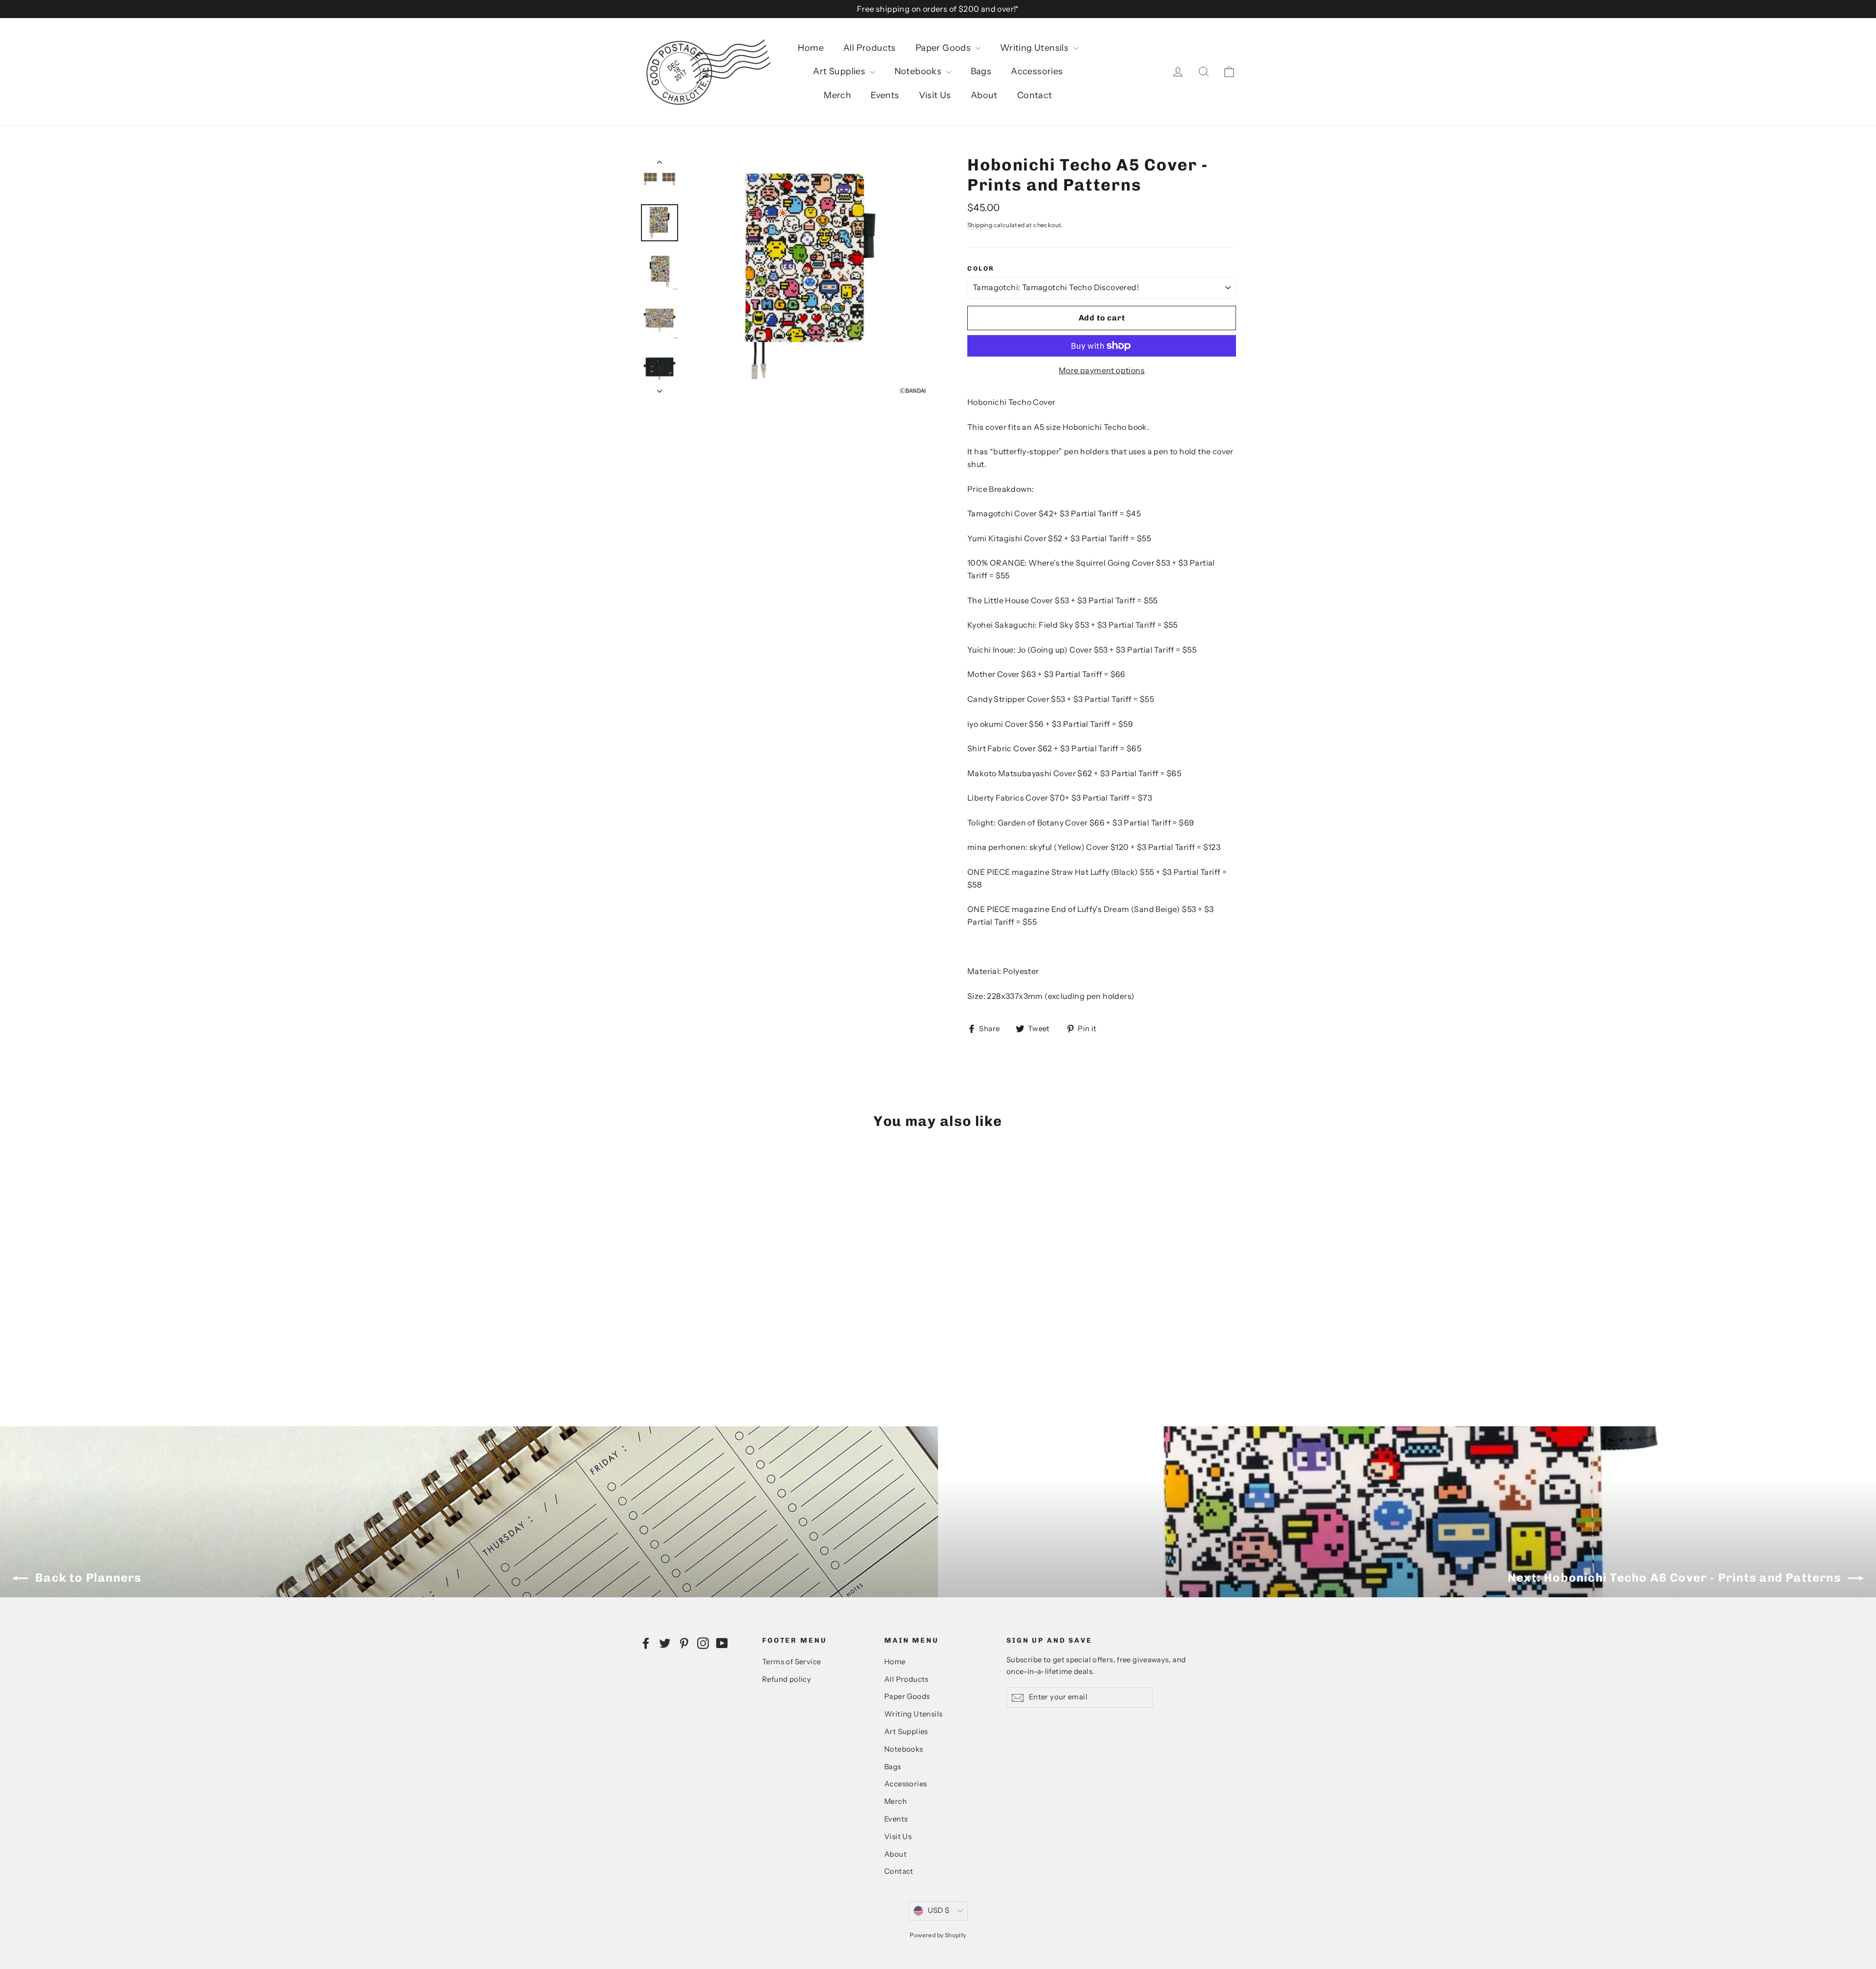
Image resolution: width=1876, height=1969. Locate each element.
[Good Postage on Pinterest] (684, 1643)
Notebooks (919, 71)
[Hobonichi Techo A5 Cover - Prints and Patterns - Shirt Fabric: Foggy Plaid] (658, 1342)
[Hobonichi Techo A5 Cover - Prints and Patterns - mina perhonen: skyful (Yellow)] (707, 1342)
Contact (1035, 95)
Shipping (980, 225)
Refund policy (787, 1679)
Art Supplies (840, 71)
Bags (981, 71)
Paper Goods (944, 48)
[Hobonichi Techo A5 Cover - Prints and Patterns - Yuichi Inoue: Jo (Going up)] (707, 1331)
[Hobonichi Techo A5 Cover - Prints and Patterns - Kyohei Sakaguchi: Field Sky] (695, 1331)
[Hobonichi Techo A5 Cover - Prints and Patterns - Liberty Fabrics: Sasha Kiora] (683, 1342)
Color (981, 268)
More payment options (1102, 370)
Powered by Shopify (938, 1935)
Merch (837, 95)
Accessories (1037, 71)
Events (885, 95)
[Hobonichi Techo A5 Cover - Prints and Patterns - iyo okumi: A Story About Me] (646, 1342)
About (984, 95)
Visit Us (935, 95)
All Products (870, 48)
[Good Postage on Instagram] (703, 1643)
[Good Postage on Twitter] (665, 1643)
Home (811, 48)
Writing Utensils (1035, 48)
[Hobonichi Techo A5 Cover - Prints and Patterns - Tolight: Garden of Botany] (695, 1342)
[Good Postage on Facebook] (646, 1643)
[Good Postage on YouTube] (722, 1643)
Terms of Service (791, 1662)
